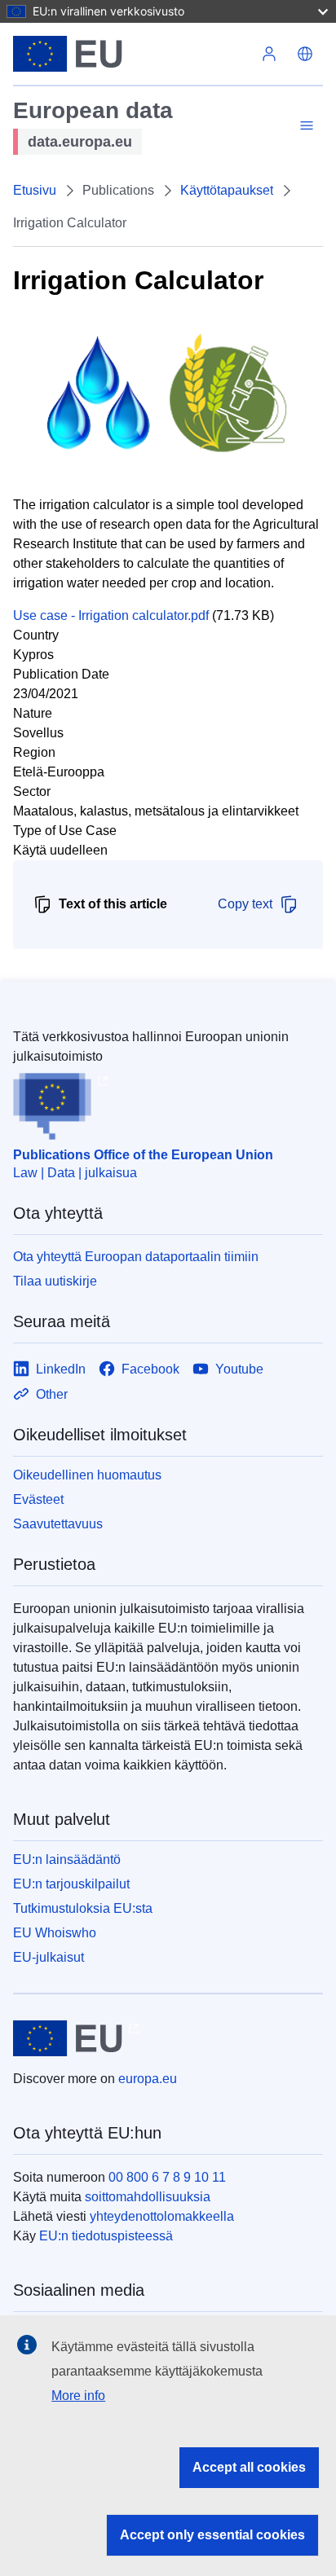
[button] (305, 54)
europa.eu (148, 2079)
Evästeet (38, 1499)
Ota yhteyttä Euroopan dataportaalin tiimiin (136, 1257)
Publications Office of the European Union (143, 1155)
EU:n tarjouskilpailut (71, 1884)
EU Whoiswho (55, 1933)
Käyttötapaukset (227, 190)
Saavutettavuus (58, 1524)
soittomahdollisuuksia (148, 2197)
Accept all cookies (249, 2467)
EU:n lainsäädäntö (67, 1859)
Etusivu (35, 190)
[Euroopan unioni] (132, 54)
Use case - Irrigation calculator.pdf (111, 615)
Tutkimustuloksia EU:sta (83, 1908)
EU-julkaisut (49, 1957)
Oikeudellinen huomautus (87, 1475)
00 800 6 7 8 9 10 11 (167, 2177)
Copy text (245, 904)
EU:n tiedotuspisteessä (106, 2236)
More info (78, 2396)
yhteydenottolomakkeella (162, 2216)
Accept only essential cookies (212, 2535)
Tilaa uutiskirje (55, 1281)
